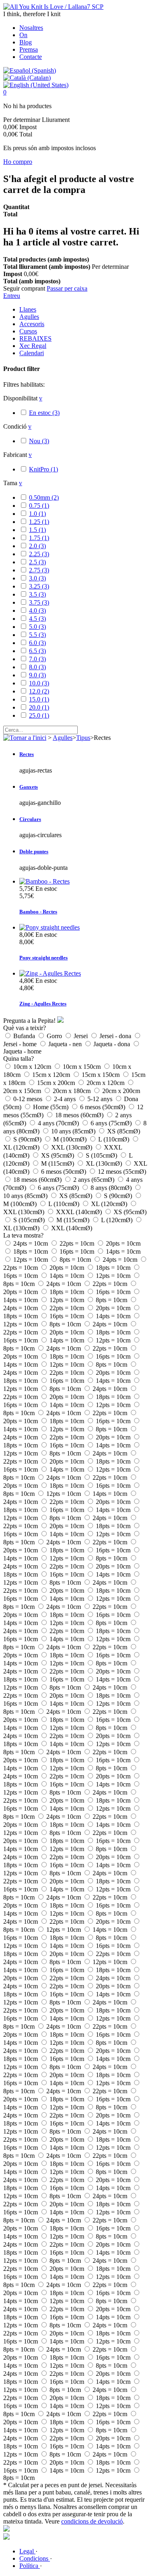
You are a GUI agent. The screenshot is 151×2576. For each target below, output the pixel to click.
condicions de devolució (92, 2521)
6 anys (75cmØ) (112, 1123)
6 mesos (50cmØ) (103, 1107)
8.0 (37, 667)
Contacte (31, 57)
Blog (26, 42)
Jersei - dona (116, 1036)
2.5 (37, 562)
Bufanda (25, 1036)
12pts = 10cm (31, 1260)
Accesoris (32, 324)
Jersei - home (21, 1044)
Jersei (82, 1036)
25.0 (39, 715)
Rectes (27, 754)
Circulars (30, 819)
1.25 (39, 522)
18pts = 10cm (31, 1251)
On (23, 35)
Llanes (28, 309)
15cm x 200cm (57, 1083)
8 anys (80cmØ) (112, 1188)
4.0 (37, 610)
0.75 (39, 506)
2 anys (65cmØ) (95, 1180)
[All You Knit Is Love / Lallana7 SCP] (53, 7)
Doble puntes (34, 851)
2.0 (37, 546)
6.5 (37, 651)
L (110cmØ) (115, 1139)
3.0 (37, 578)
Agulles (29, 317)
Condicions (35, 2558)
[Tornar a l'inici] (25, 738)
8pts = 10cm (76, 1260)
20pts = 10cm (123, 1243)
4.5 (37, 619)
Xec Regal (33, 346)
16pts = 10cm (78, 1251)
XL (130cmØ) (105, 1163)
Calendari (32, 353)
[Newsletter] (6, 2537)
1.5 (37, 530)
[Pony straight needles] (50, 927)
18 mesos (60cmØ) (80, 1115)
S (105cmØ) (102, 1155)
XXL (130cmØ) (72, 1147)
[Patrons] (6, 2529)
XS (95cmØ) (58, 1155)
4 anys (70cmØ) (59, 1123)
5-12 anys (101, 1099)
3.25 (39, 586)
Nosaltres (31, 28)
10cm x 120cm (33, 1067)
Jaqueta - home (22, 1051)
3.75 (39, 602)
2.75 (39, 570)
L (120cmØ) (118, 1220)
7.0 (37, 659)
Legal (27, 2551)
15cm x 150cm (101, 1075)
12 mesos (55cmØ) (122, 1172)
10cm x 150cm (83, 1067)
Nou (39, 441)
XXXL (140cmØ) (80, 1212)
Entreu (12, 296)
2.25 (39, 554)
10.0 (39, 683)
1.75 (39, 538)
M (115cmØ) (58, 1163)
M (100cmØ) (71, 1139)
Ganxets (29, 787)
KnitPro (43, 469)
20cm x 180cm (72, 1091)
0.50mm (44, 497)
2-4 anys (66, 1099)
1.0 (37, 514)
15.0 (39, 699)
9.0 (37, 675)
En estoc (44, 413)
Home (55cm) (52, 1107)
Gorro (55, 1036)
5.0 (37, 627)
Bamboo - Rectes (38, 912)
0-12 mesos (29, 1099)
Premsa (29, 49)
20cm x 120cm (106, 1083)
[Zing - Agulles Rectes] (50, 973)
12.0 (39, 691)
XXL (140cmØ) (72, 1228)
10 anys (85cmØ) (74, 1131)
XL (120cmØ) (22, 1147)
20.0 (39, 707)
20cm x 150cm (23, 1091)
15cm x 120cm (52, 1075)
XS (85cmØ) (124, 1131)
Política (30, 2566)
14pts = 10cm (123, 1251)
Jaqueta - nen (66, 1044)
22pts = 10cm (78, 1243)
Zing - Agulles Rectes (43, 1004)
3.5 (37, 594)
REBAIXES (35, 338)
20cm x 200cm (121, 1091)
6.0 (37, 643)
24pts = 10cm (31, 1243)
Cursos (28, 331)
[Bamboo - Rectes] (44, 881)
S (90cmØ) (28, 1139)
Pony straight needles (43, 958)
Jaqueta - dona (113, 1044)
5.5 (37, 635)
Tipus (83, 738)
